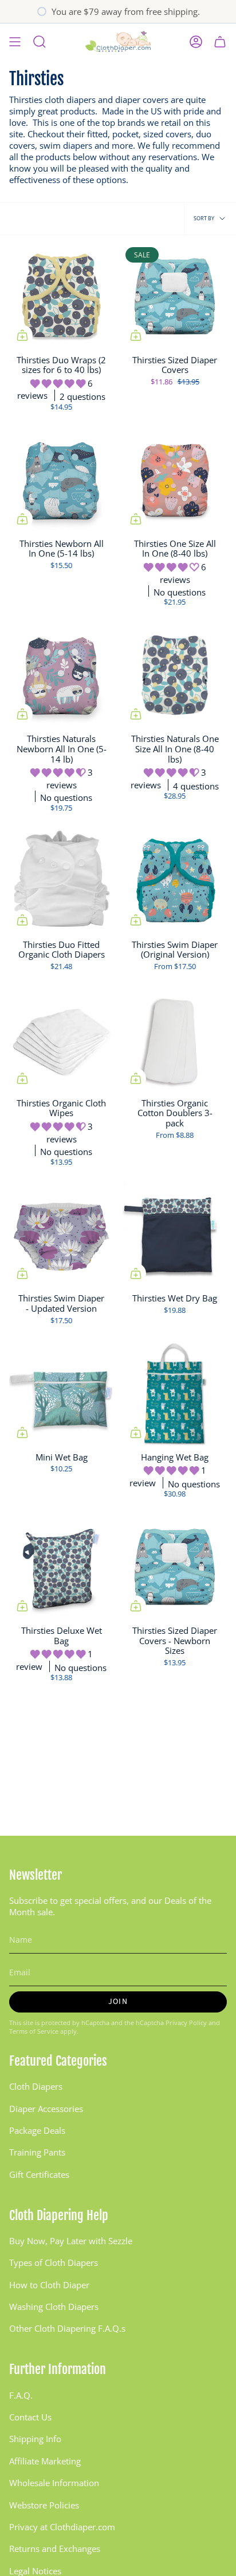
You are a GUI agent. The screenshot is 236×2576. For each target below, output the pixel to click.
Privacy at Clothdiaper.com (62, 2527)
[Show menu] (15, 42)
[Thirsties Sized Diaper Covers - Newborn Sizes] (175, 1567)
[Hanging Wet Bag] (175, 1394)
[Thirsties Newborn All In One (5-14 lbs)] (61, 480)
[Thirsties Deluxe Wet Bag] (61, 1567)
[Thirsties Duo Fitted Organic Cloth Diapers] (61, 881)
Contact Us (30, 2417)
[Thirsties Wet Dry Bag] (175, 1235)
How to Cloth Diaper (49, 2285)
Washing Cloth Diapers (54, 2307)
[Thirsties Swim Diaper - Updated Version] (61, 1235)
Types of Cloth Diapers (54, 2263)
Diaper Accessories (46, 2109)
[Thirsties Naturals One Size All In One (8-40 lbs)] (175, 675)
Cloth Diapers (36, 2086)
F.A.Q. (21, 2395)
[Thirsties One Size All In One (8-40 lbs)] (175, 480)
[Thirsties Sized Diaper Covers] (175, 296)
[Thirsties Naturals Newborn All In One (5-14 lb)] (61, 675)
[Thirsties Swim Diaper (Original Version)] (175, 881)
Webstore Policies (44, 2505)
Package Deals (37, 2130)
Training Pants (37, 2152)
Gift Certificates (39, 2174)
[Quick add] (22, 335)
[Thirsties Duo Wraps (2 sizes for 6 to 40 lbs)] (61, 296)
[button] (59, 383)
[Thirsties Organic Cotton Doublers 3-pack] (175, 1039)
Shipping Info (35, 2439)
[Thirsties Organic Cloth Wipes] (61, 1039)
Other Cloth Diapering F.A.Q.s (67, 2328)
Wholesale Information (54, 2483)
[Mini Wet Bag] (61, 1394)
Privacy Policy (186, 2023)
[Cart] (220, 42)
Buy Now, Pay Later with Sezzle (71, 2241)
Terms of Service (34, 2031)
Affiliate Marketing (45, 2461)
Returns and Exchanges (55, 2549)
